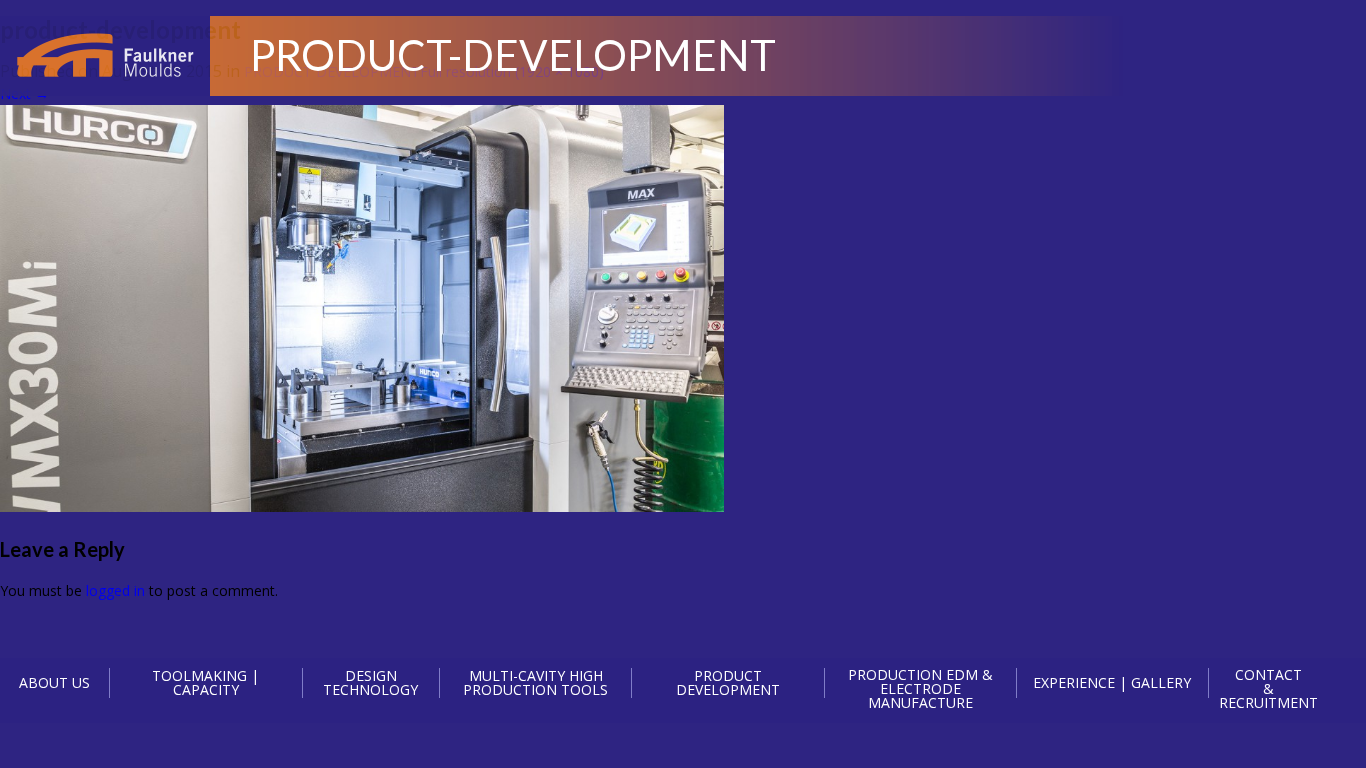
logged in (115, 590)
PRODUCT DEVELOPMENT (728, 683)
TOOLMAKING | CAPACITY (205, 683)
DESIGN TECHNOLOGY (370, 683)
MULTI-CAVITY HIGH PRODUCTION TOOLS (535, 683)
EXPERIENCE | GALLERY (1112, 682)
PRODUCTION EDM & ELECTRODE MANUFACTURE (920, 689)
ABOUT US (54, 682)
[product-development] (362, 506)
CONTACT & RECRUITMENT (1268, 689)
